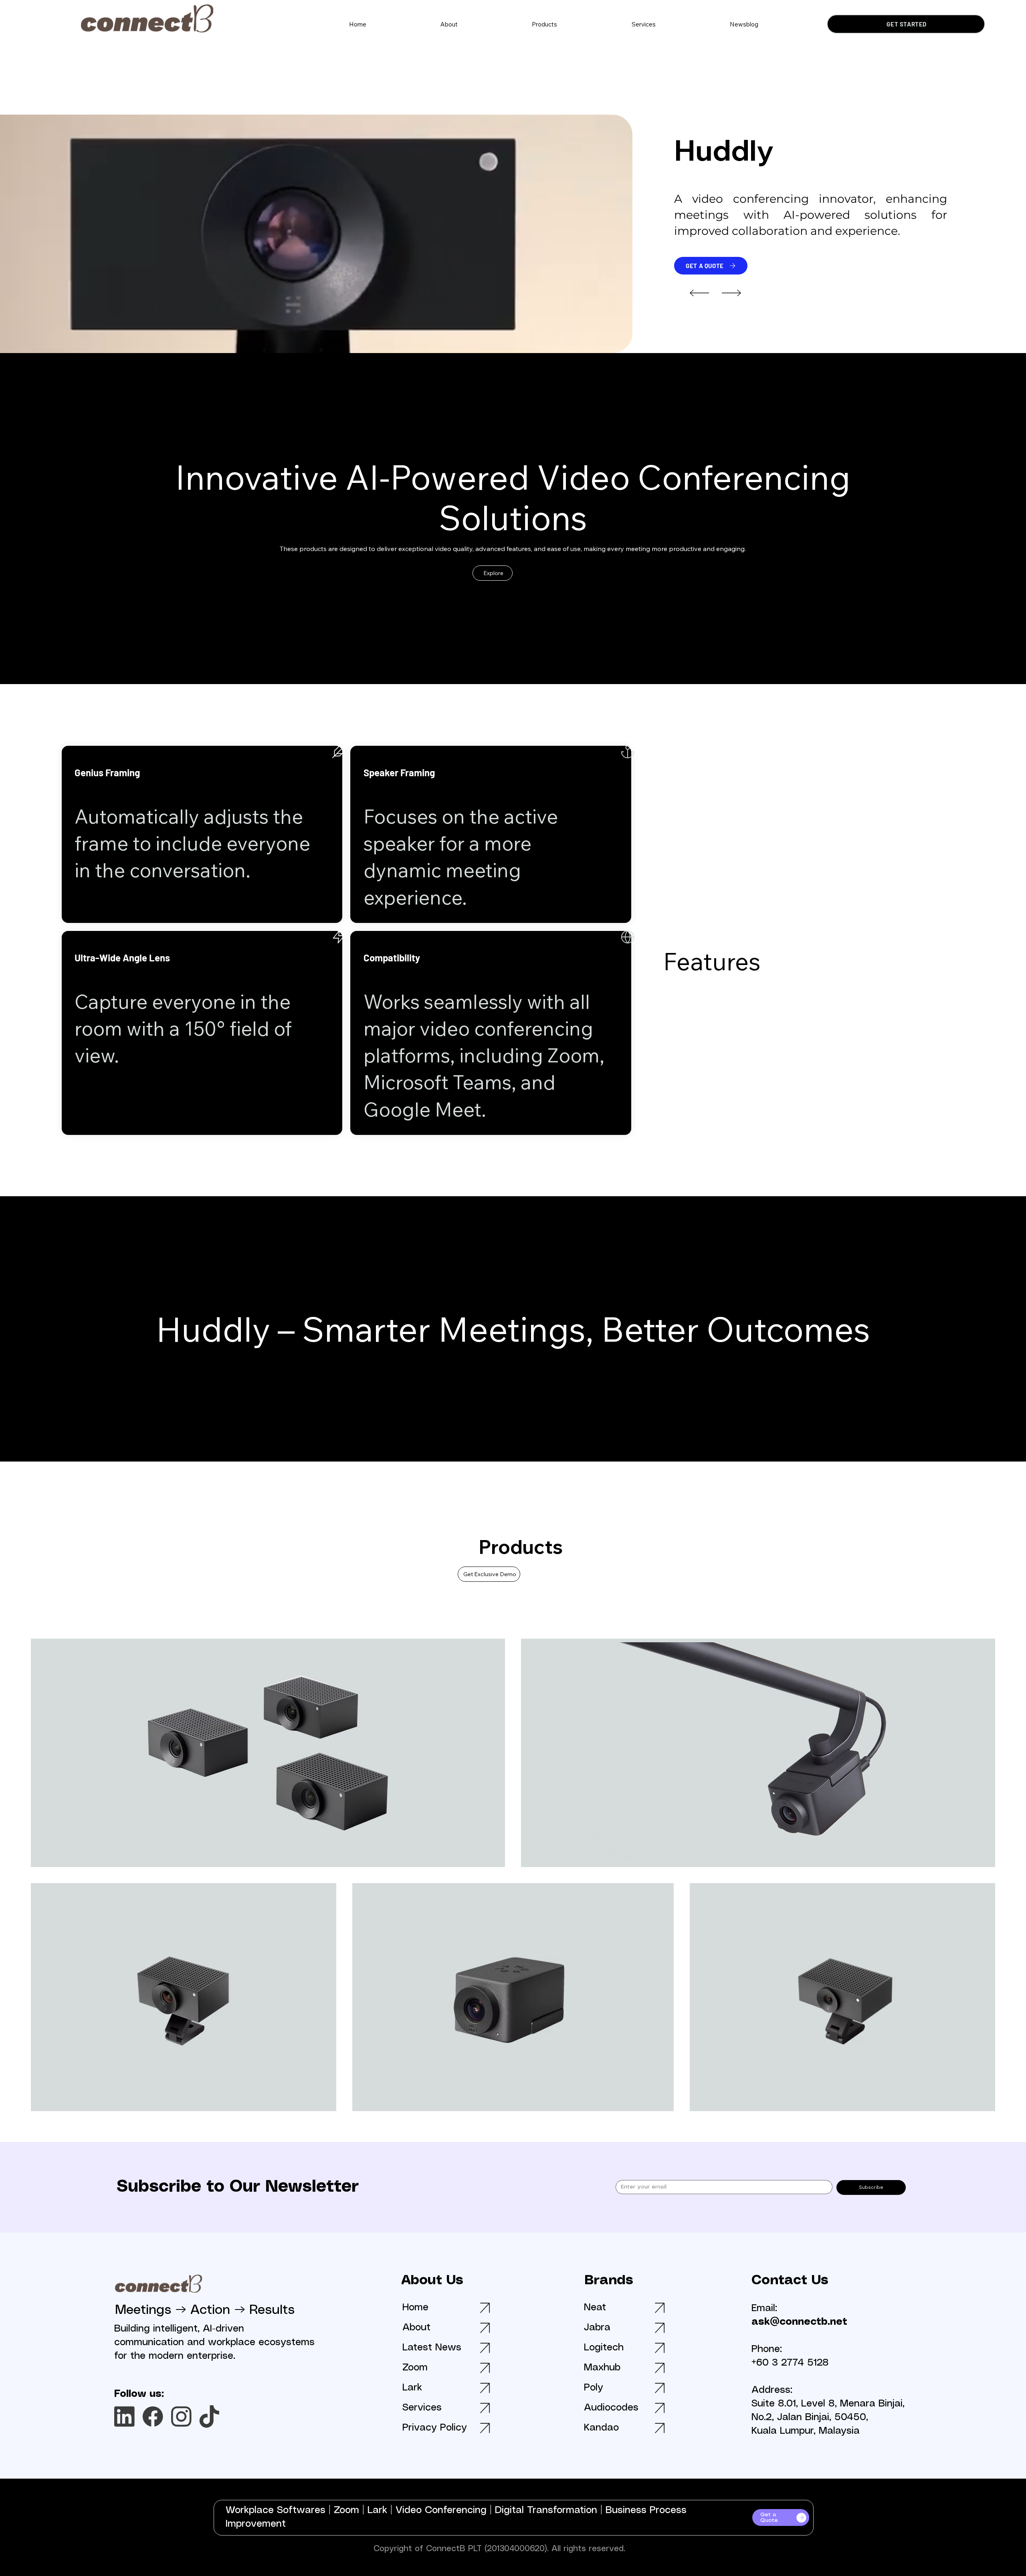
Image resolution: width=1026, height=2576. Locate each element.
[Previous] (699, 293)
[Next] (731, 293)
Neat (595, 2308)
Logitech (604, 2348)
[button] (545, 24)
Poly (594, 2388)
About (416, 2328)
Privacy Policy (435, 2428)
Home (415, 2308)
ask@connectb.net (799, 2322)
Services (422, 2408)
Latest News (432, 2348)
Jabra (597, 2328)
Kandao (601, 2428)
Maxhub (602, 2368)
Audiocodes (611, 2408)
